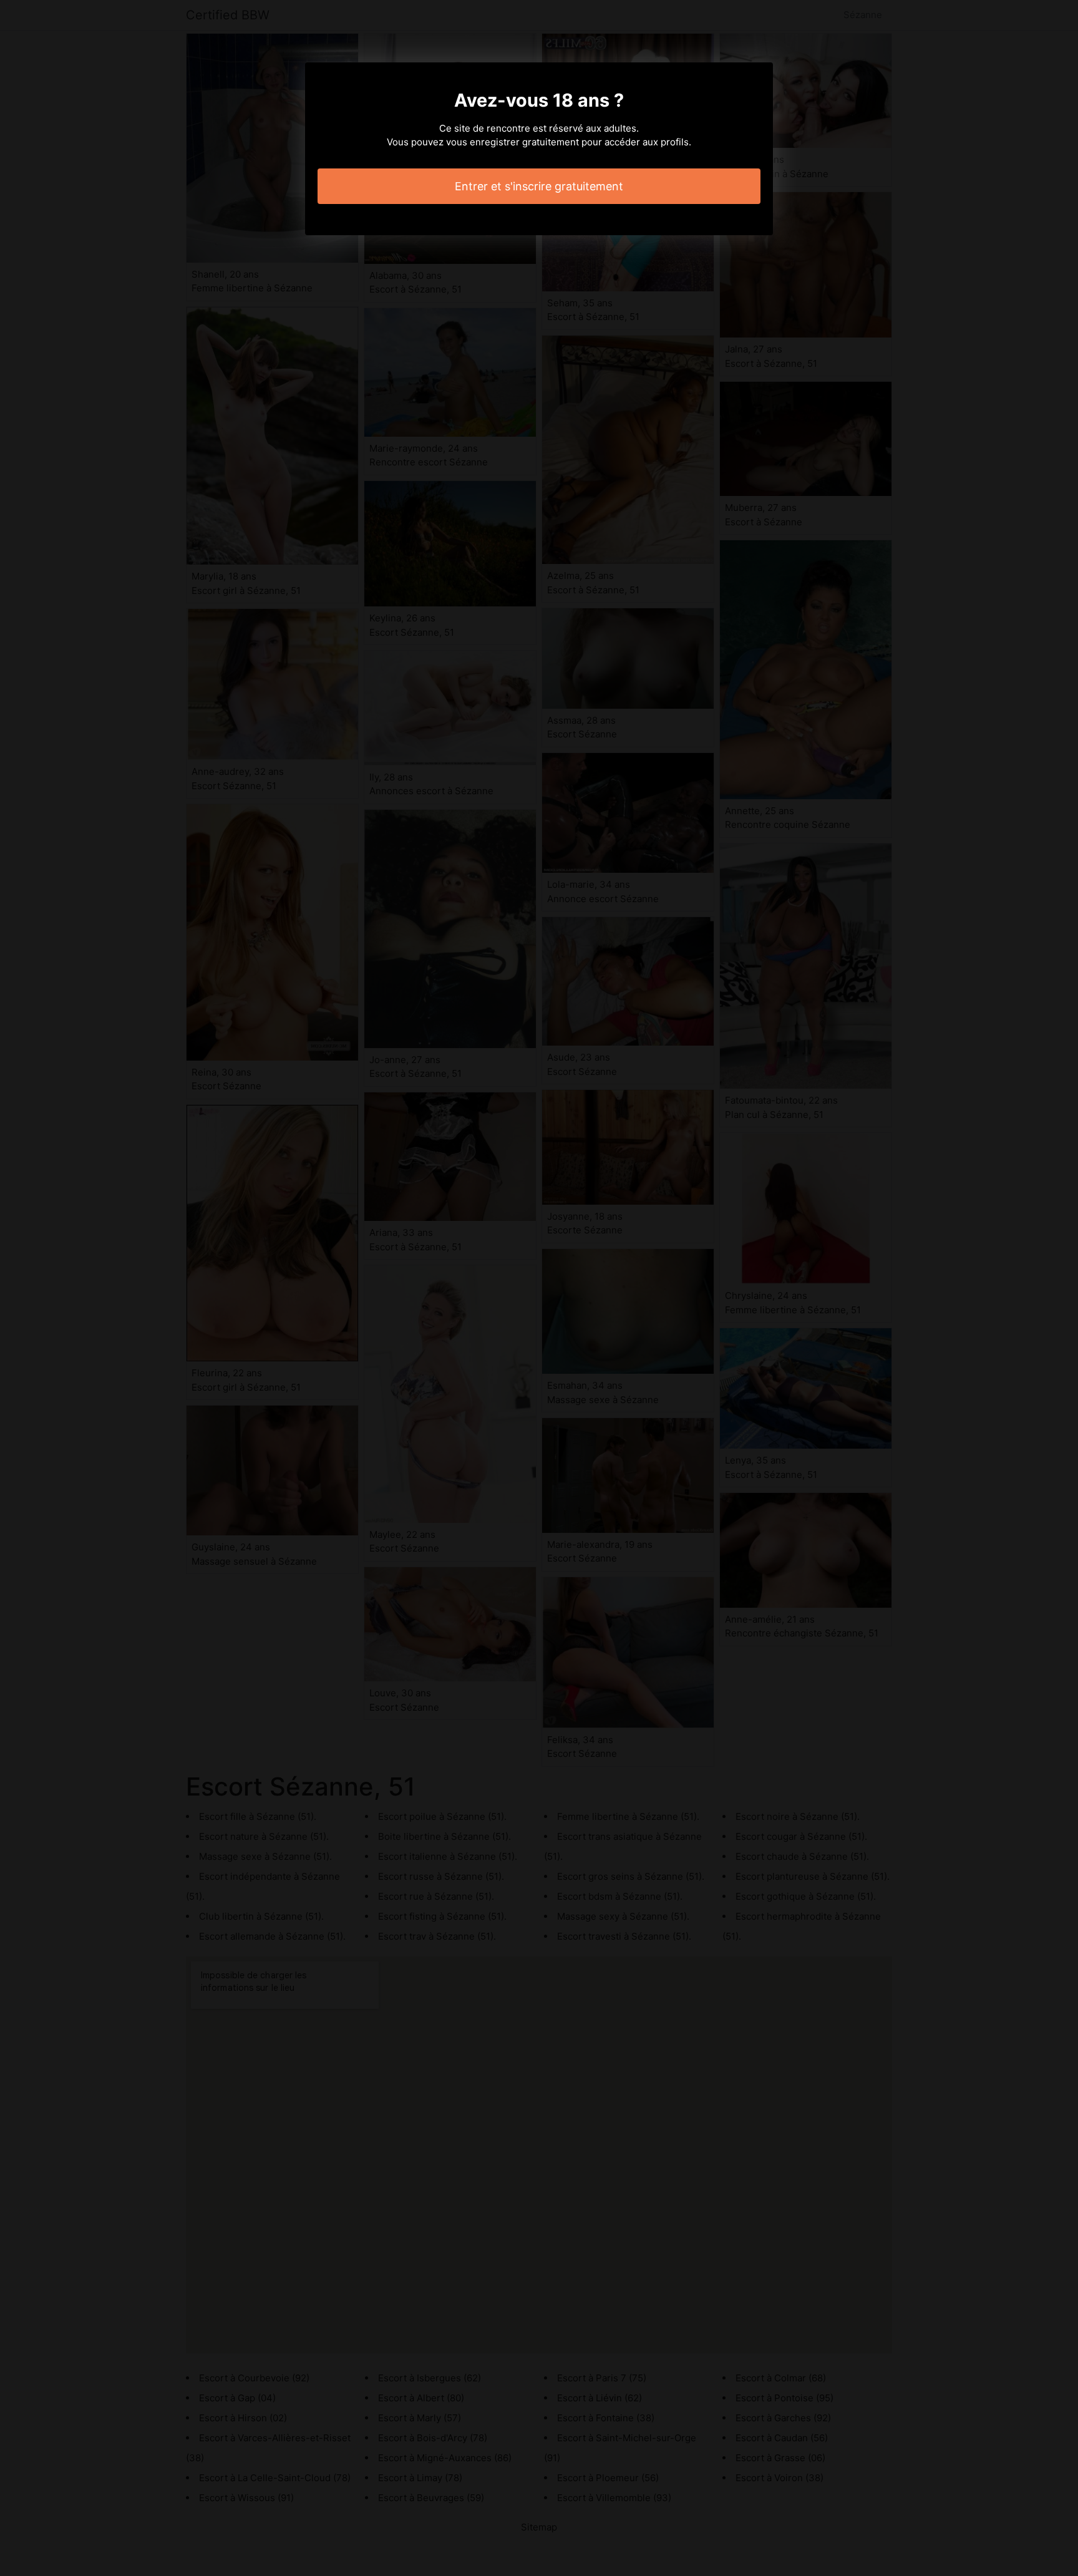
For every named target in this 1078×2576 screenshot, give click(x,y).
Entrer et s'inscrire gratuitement (539, 186)
